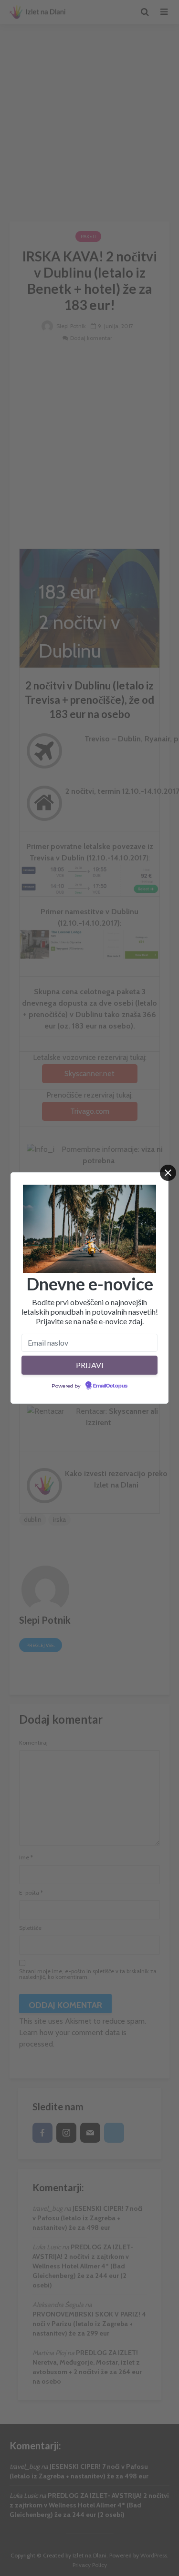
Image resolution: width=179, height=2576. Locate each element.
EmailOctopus (110, 1386)
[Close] (168, 1173)
